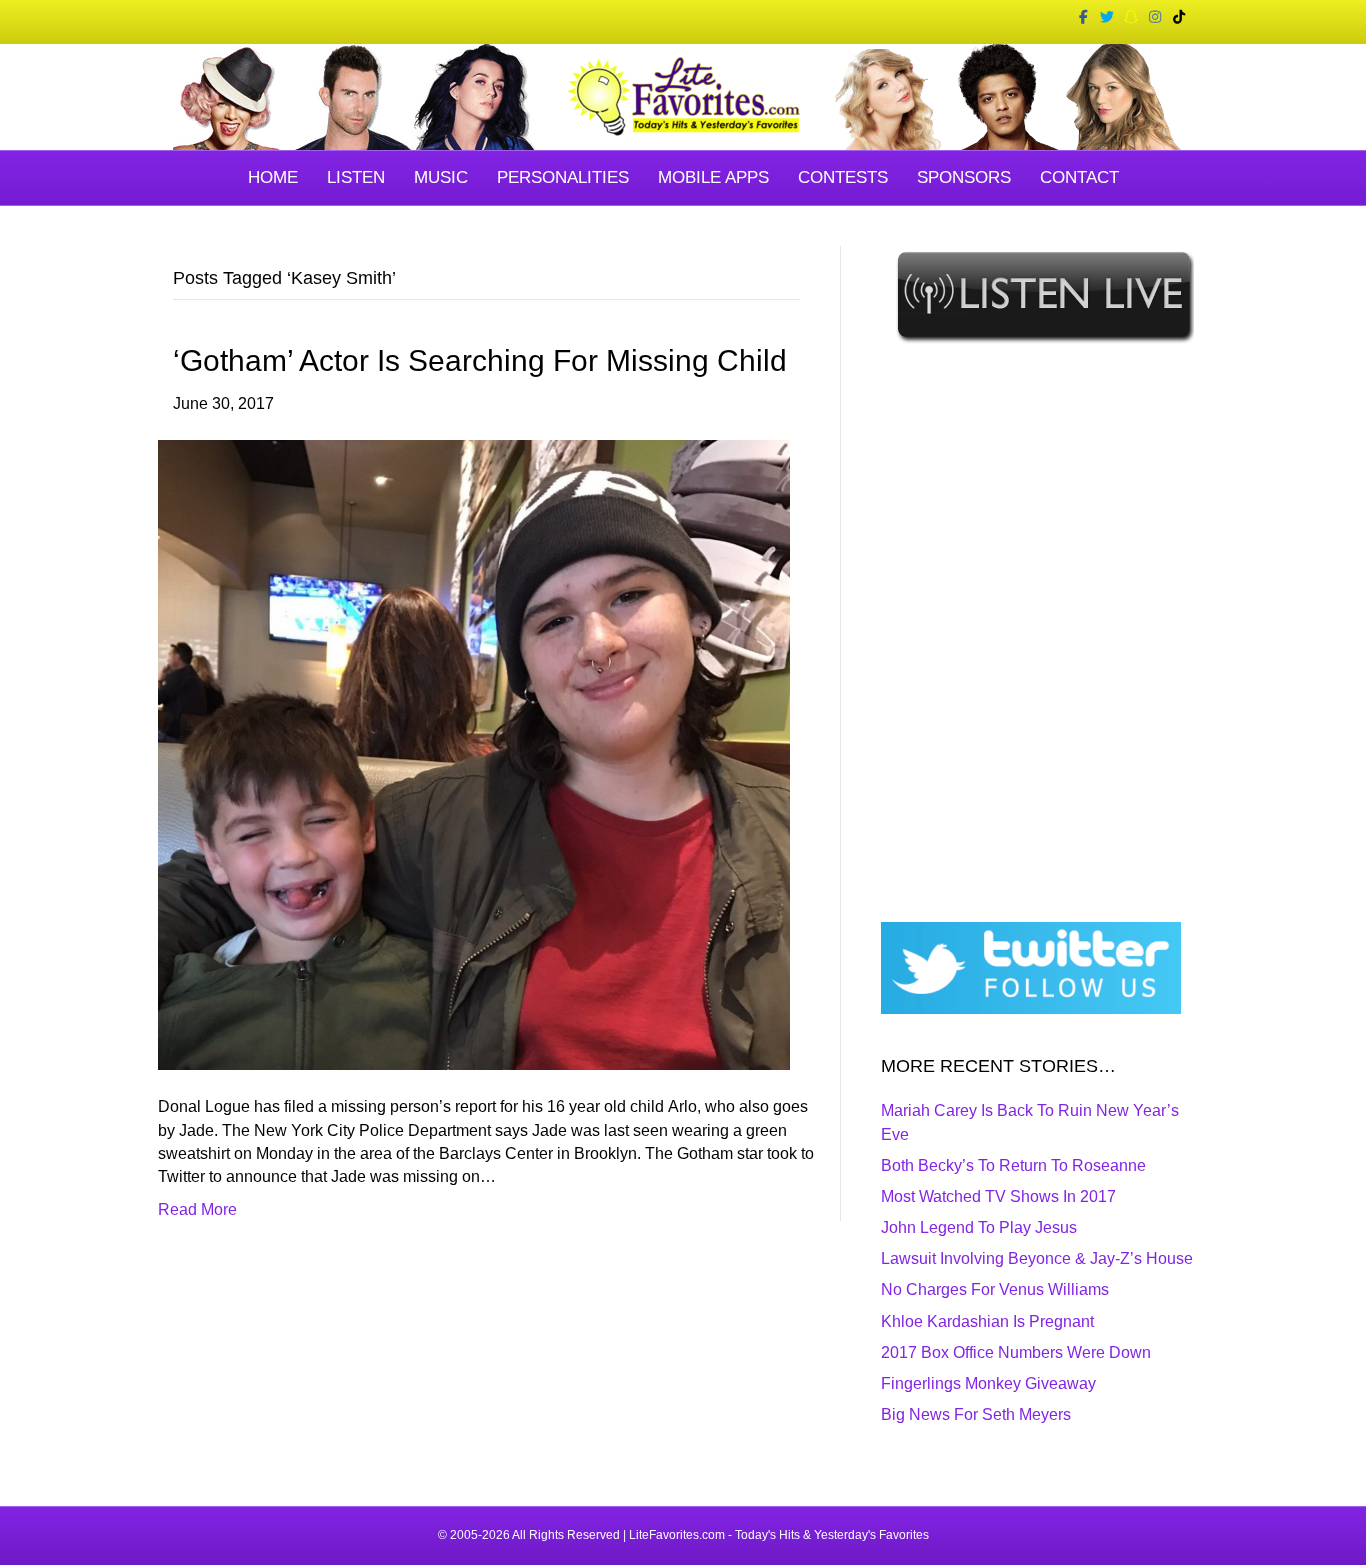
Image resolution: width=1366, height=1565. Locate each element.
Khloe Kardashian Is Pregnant (987, 1321)
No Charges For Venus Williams (995, 1289)
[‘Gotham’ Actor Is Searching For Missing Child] (474, 754)
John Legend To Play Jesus (979, 1227)
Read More (197, 1209)
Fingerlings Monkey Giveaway (988, 1383)
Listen (356, 177)
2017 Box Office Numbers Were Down (1016, 1352)
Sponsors (964, 177)
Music (441, 177)
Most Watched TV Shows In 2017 (998, 1196)
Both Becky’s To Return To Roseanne (1013, 1165)
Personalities (563, 177)
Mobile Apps (713, 177)
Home (273, 177)
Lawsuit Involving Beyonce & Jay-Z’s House (1037, 1258)
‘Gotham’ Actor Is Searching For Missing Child (480, 360)
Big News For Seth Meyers (976, 1414)
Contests (843, 177)
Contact (1079, 177)
